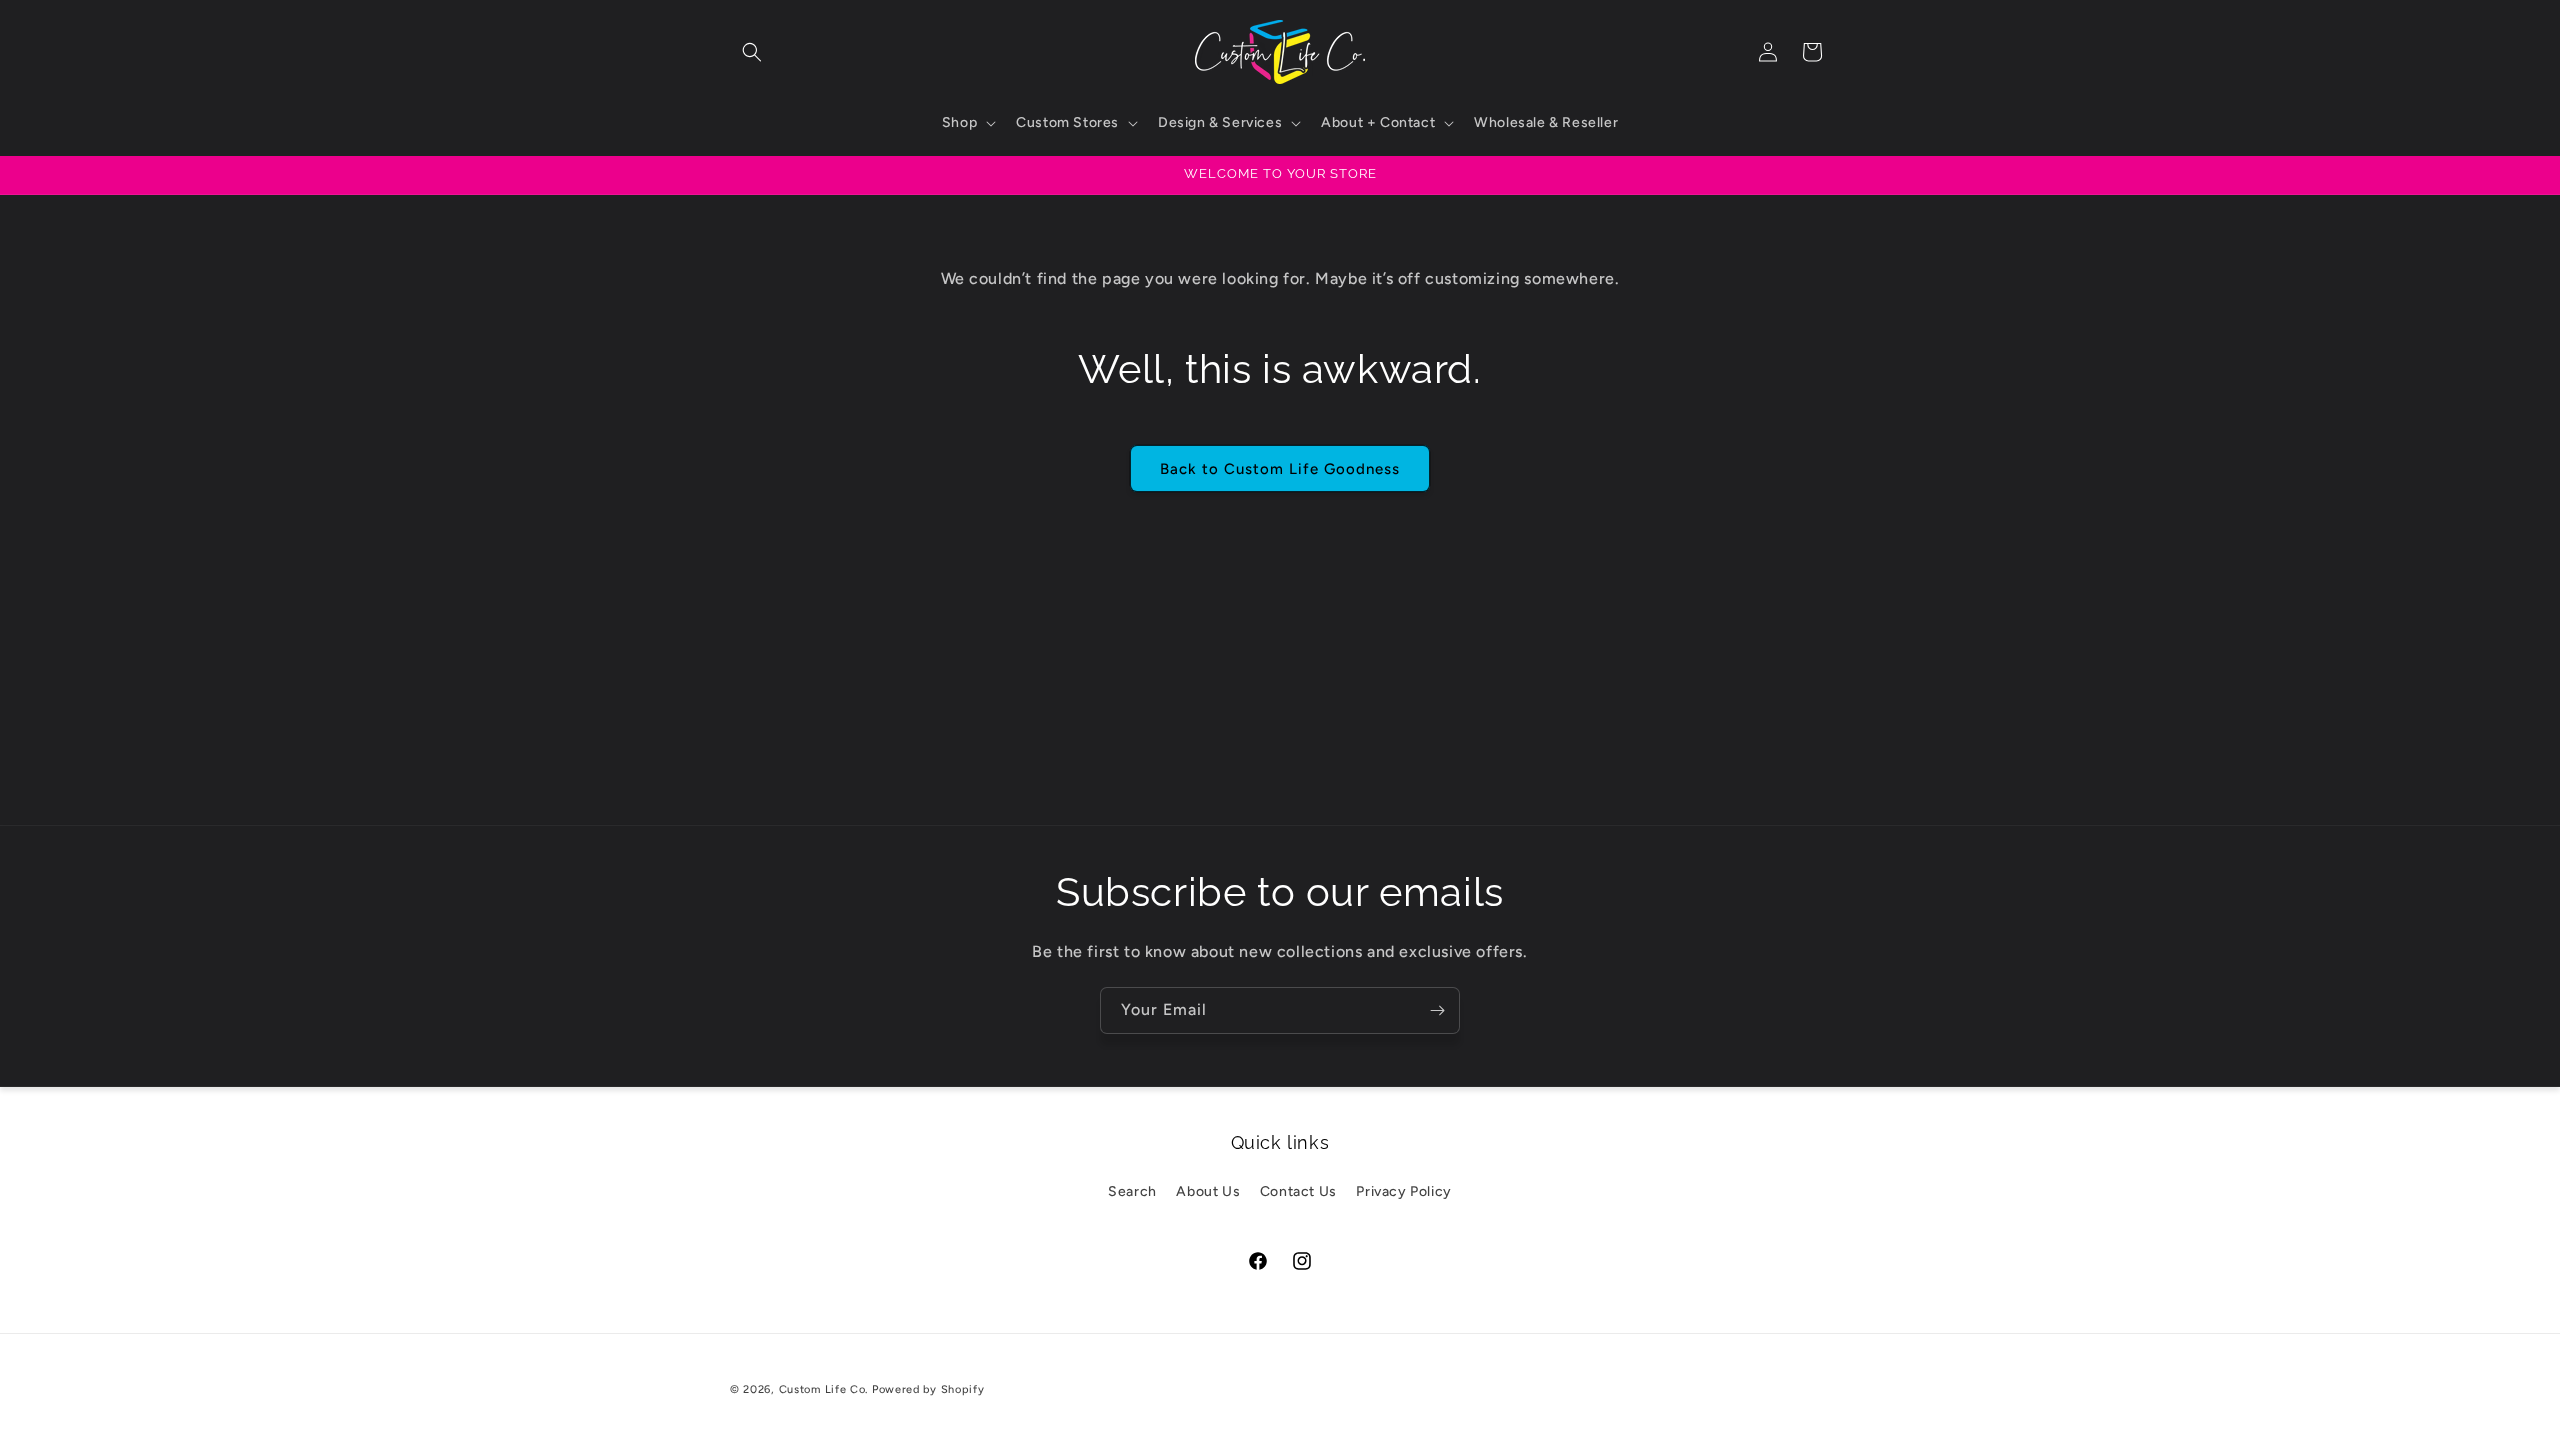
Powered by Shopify (928, 1389)
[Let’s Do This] (1437, 1010)
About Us (1208, 1191)
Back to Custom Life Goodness (1280, 469)
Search (1132, 1191)
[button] (752, 52)
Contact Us (1298, 1191)
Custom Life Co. (824, 1389)
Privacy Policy (1403, 1191)
